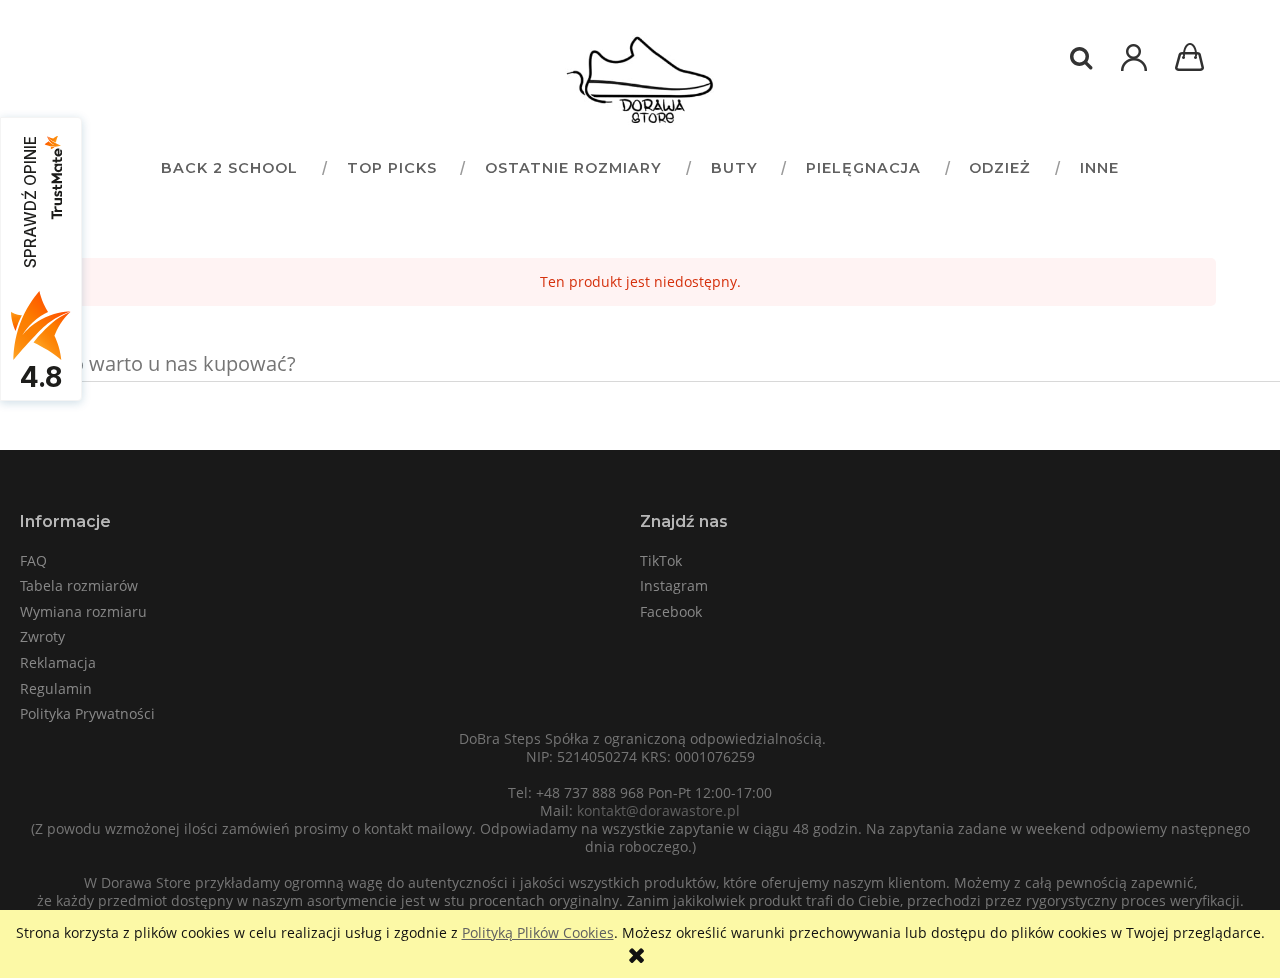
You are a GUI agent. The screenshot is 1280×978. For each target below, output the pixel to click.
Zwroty (42, 636)
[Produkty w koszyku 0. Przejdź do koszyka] (1193, 59)
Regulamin (56, 688)
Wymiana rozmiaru (83, 611)
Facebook (671, 611)
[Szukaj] (1081, 58)
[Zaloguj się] (1134, 67)
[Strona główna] (640, 80)
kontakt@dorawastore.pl (658, 810)
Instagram (674, 585)
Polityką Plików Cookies (538, 932)
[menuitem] (229, 167)
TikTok (661, 560)
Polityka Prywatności (87, 713)
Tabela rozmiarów (79, 585)
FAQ (33, 560)
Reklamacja (58, 662)
